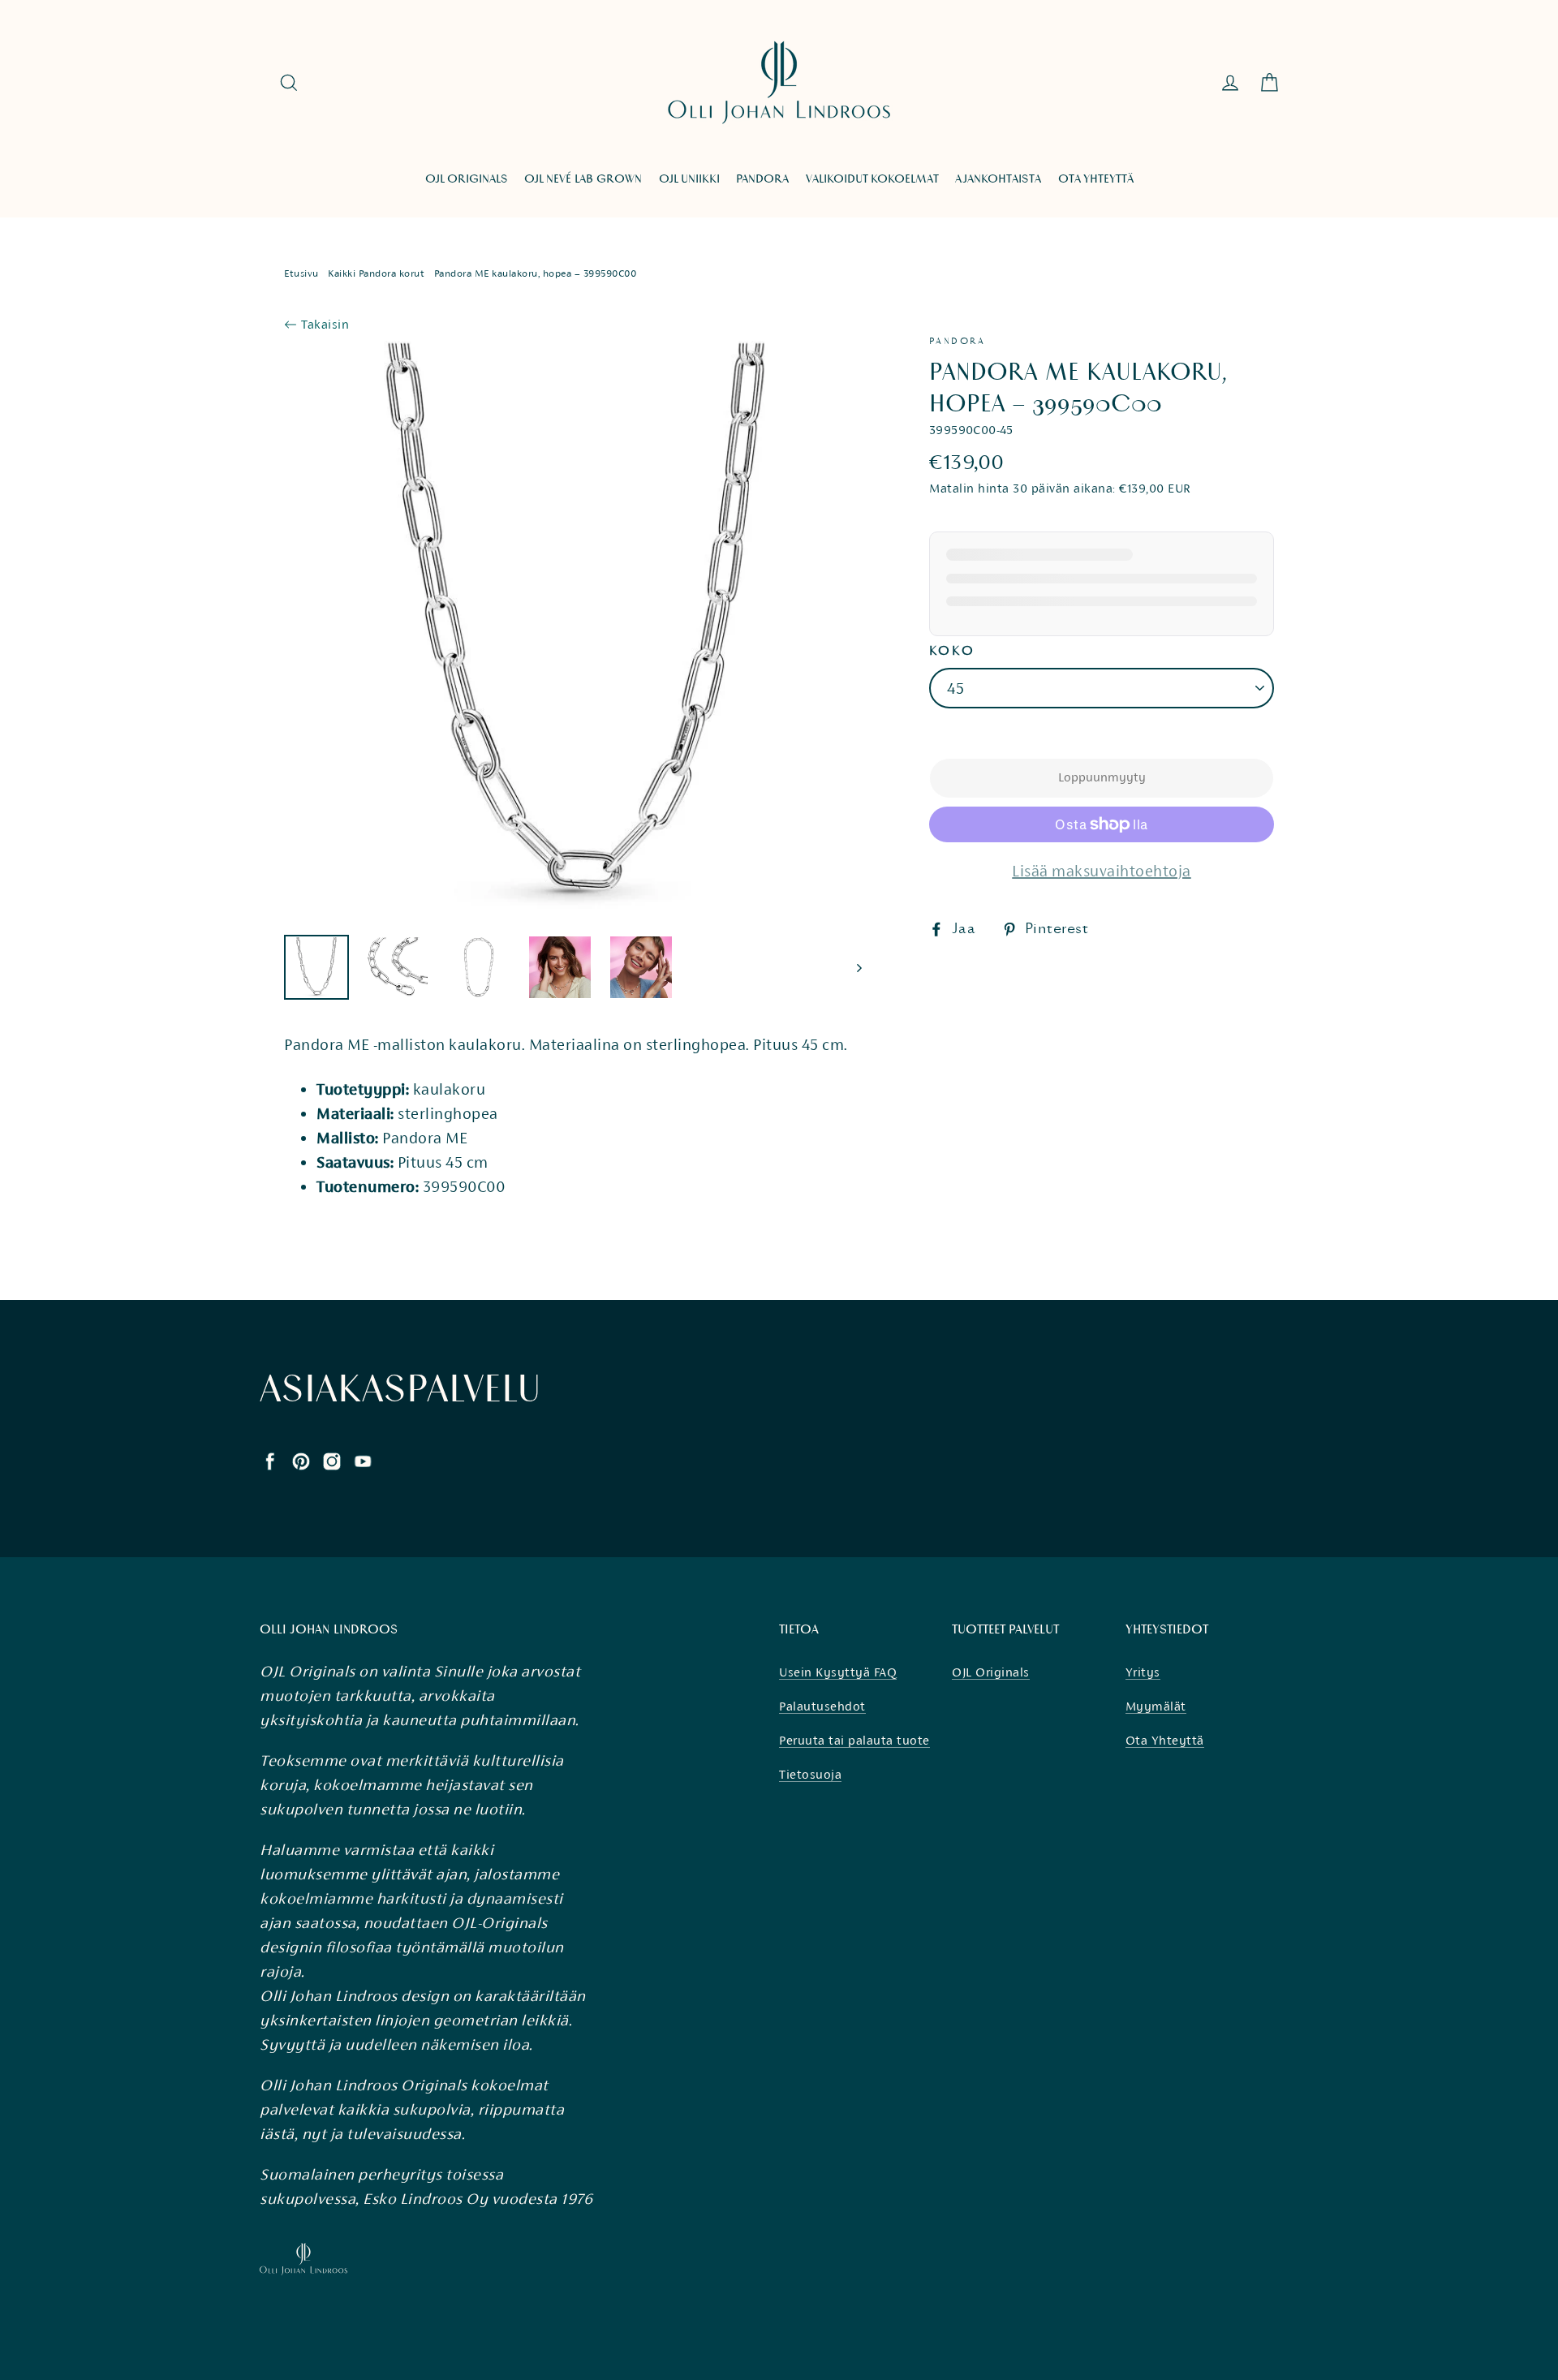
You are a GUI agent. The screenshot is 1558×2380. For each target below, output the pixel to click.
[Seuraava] (858, 967)
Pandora (958, 341)
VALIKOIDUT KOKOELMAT (872, 179)
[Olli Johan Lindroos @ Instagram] (332, 1460)
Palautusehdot (822, 1706)
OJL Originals (991, 1672)
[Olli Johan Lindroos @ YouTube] (363, 1460)
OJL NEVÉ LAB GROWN (583, 179)
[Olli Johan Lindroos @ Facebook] (270, 1460)
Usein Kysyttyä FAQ (838, 1672)
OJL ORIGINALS (467, 179)
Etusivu (301, 273)
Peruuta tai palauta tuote (854, 1740)
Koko (952, 651)
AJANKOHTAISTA (998, 179)
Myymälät (1156, 1706)
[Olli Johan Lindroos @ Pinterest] (301, 1460)
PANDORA (762, 179)
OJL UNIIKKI (689, 179)
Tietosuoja (810, 1774)
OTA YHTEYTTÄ (1096, 179)
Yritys (1143, 1672)
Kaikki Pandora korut (376, 273)
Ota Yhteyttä (1165, 1740)
